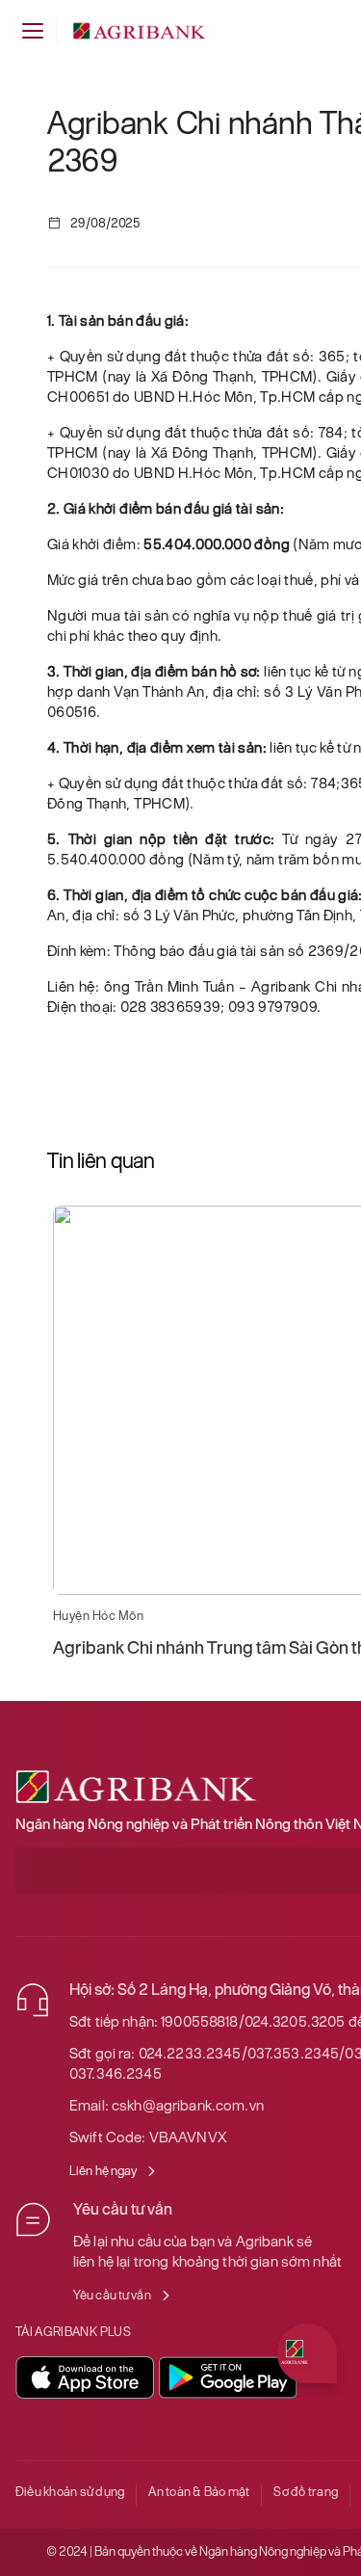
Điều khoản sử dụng (70, 2492)
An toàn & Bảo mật (199, 2492)
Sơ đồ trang (306, 2492)
